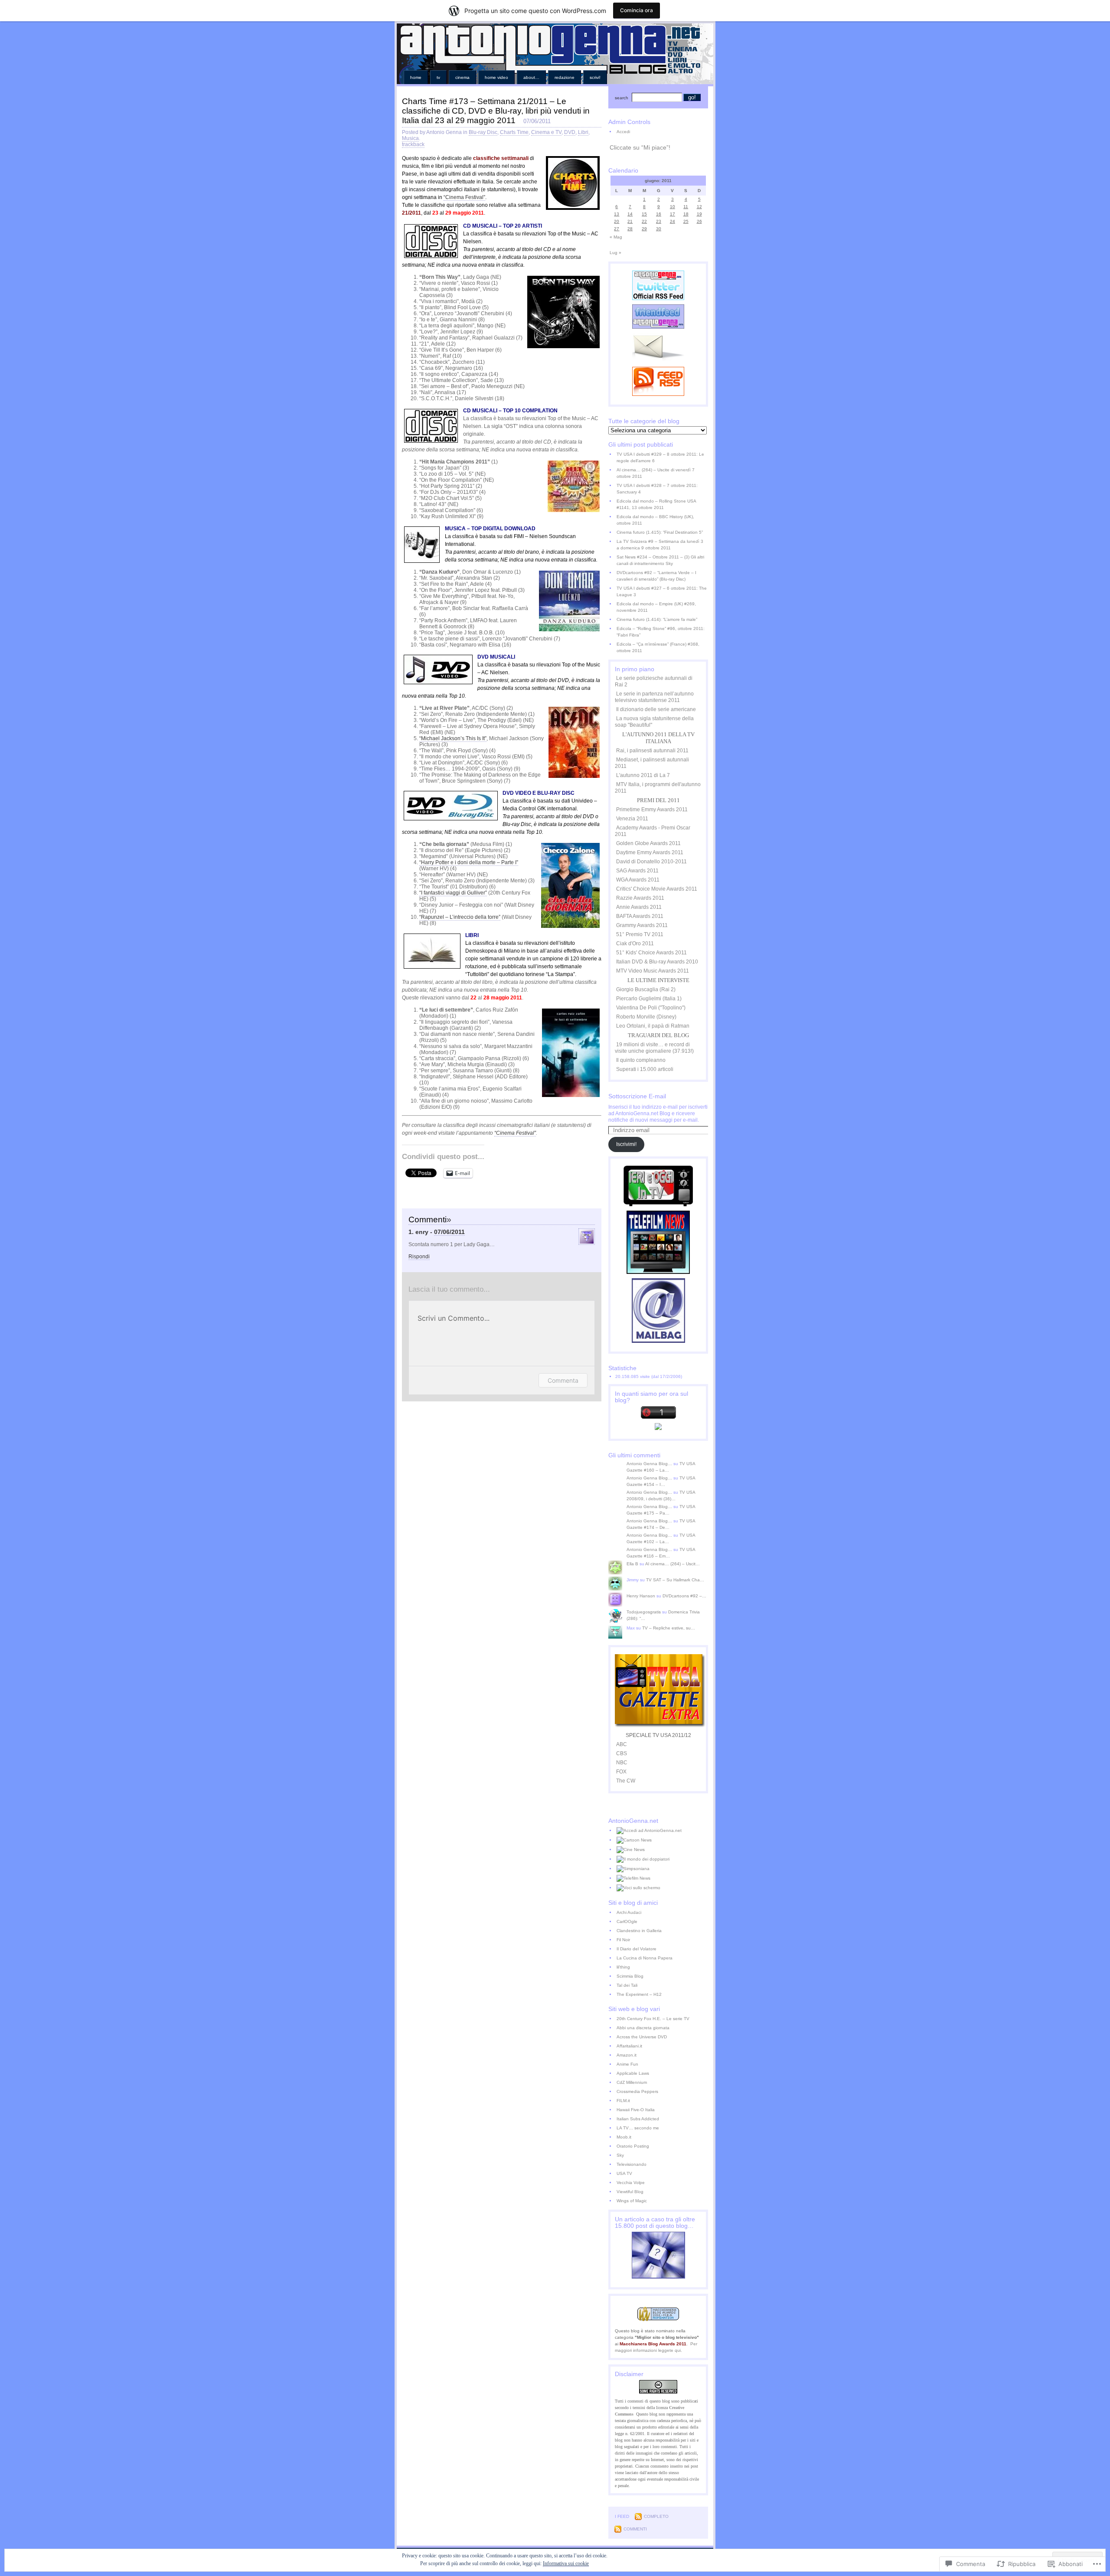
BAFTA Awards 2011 (640, 916)
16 (659, 214)
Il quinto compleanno (641, 1060)
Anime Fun (627, 2064)
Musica (410, 138)
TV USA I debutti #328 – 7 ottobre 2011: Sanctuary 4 (657, 489)
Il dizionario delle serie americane (656, 709)
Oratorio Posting (633, 2146)
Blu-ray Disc (483, 132)
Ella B (632, 1564)
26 (699, 221)
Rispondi (419, 1257)
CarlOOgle (627, 1921)
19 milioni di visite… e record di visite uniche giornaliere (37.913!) (654, 1048)
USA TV (624, 2173)
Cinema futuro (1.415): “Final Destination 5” (660, 532)
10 (673, 207)
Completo (656, 2516)
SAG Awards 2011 (637, 871)
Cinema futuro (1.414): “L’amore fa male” (657, 619)
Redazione (565, 77)
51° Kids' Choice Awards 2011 (651, 953)
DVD (570, 132)
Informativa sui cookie (566, 2563)
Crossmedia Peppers (637, 2091)
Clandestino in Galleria (639, 1931)
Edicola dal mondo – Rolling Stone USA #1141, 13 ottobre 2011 (656, 504)
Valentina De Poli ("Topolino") (651, 1008)
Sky (620, 2155)
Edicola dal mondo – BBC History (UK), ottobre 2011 (655, 520)
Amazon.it (627, 2055)
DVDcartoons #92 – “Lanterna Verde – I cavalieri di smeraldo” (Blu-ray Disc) (656, 576)
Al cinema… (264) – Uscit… (673, 1564)
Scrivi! (595, 77)
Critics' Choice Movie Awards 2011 (657, 889)
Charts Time (514, 132)
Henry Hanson (641, 1596)
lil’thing (623, 1967)
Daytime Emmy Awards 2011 (650, 852)
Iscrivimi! (626, 1144)
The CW (626, 1781)
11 (686, 207)
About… (531, 77)
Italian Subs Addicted (638, 2119)
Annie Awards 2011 (639, 907)
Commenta (563, 1380)
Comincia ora (637, 10)
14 (630, 214)
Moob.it (624, 2137)
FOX (621, 1772)
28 (630, 229)
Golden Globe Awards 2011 (648, 843)
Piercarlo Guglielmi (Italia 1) (649, 999)
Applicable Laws (633, 2073)
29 (644, 229)
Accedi (623, 132)
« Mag (616, 237)
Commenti (635, 2529)
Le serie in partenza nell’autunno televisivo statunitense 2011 (654, 697)
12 (699, 207)
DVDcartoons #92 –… (684, 1596)
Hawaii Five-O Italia (636, 2110)
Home (416, 77)
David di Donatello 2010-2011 (651, 862)
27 (617, 229)
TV (438, 77)
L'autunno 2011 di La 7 (643, 775)
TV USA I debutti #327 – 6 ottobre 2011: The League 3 (662, 591)
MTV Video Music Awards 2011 (653, 971)
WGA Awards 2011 (638, 880)
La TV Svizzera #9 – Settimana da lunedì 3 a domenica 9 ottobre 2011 (660, 545)
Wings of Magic (632, 2201)
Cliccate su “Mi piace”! (640, 147)
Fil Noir (623, 1940)
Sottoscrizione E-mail (637, 1096)
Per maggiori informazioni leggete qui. (656, 2347)
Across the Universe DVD (642, 2037)
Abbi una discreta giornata (643, 2028)
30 (659, 229)
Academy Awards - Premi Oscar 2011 (653, 831)
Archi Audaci (629, 1912)
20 (617, 221)
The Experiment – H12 (639, 1994)
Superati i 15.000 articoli (645, 1069)
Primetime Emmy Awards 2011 (652, 810)
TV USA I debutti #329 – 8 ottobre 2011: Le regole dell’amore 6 (660, 457)
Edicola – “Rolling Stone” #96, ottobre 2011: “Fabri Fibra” (661, 632)
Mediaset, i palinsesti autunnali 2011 (652, 763)
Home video (496, 77)
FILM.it (623, 2101)
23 (659, 221)
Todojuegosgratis (644, 1612)
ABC (622, 1744)
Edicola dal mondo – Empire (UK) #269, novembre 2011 (656, 607)
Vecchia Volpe (631, 2183)
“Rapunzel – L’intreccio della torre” (460, 917)
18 (686, 214)
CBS (622, 1753)
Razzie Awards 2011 (640, 898)
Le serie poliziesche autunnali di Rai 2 (654, 681)
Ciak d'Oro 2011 (635, 944)
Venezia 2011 (632, 819)
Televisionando (632, 2164)
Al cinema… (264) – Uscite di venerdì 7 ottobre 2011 (656, 473)
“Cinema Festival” (464, 197)
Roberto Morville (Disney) (646, 1017)
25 (686, 221)
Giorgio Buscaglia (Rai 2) (646, 989)
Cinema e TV (546, 132)
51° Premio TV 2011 (640, 934)
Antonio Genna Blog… (649, 1464)
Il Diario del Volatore (637, 1949)
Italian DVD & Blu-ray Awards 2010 (657, 962)
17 (673, 214)
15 (644, 214)
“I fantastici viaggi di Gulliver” (453, 893)
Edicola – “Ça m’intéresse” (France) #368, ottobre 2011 (658, 647)
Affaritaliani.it (629, 2046)
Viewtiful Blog (630, 2192)
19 (699, 214)
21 (630, 221)
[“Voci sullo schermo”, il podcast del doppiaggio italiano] (662, 1888)
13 (617, 214)
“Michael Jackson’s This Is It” (453, 738)
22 (644, 221)
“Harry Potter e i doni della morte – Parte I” (469, 862)
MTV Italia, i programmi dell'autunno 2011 (658, 788)
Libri (583, 132)
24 (673, 221)
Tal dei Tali (627, 1985)
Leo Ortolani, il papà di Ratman (653, 1026)
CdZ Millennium (632, 2082)
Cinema (462, 77)
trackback (413, 144)
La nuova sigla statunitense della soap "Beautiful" (654, 722)
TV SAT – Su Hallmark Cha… (675, 1580)
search (622, 98)
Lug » (615, 253)
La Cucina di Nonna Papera (645, 1958)
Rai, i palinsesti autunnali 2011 (652, 751)
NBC (622, 1763)
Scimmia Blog (630, 1976)
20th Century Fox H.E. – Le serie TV (653, 2019)
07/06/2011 (449, 1232)
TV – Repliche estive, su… (669, 1628)
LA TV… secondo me (638, 2128)
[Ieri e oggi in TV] (658, 1205)
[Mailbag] (658, 1341)
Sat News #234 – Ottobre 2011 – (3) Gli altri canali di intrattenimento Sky (660, 560)
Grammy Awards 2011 (642, 925)
